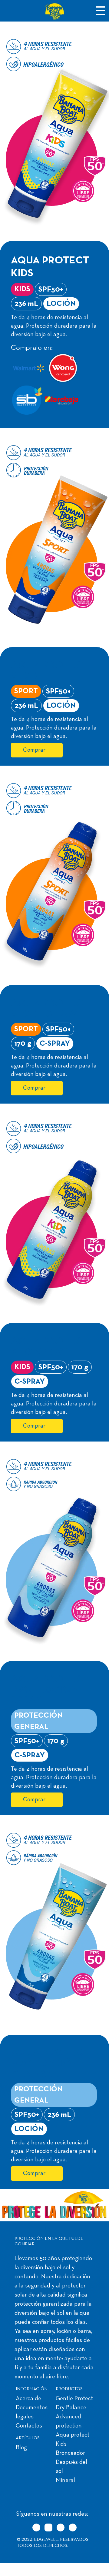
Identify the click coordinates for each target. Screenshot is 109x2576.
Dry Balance (71, 2408)
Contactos (29, 2426)
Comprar (34, 750)
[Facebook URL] (61, 2528)
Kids (61, 2444)
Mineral (65, 2481)
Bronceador (70, 2453)
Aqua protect (73, 2435)
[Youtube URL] (73, 2528)
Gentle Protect (74, 2399)
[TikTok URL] (36, 2528)
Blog (21, 2448)
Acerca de (28, 2399)
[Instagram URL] (48, 2528)
